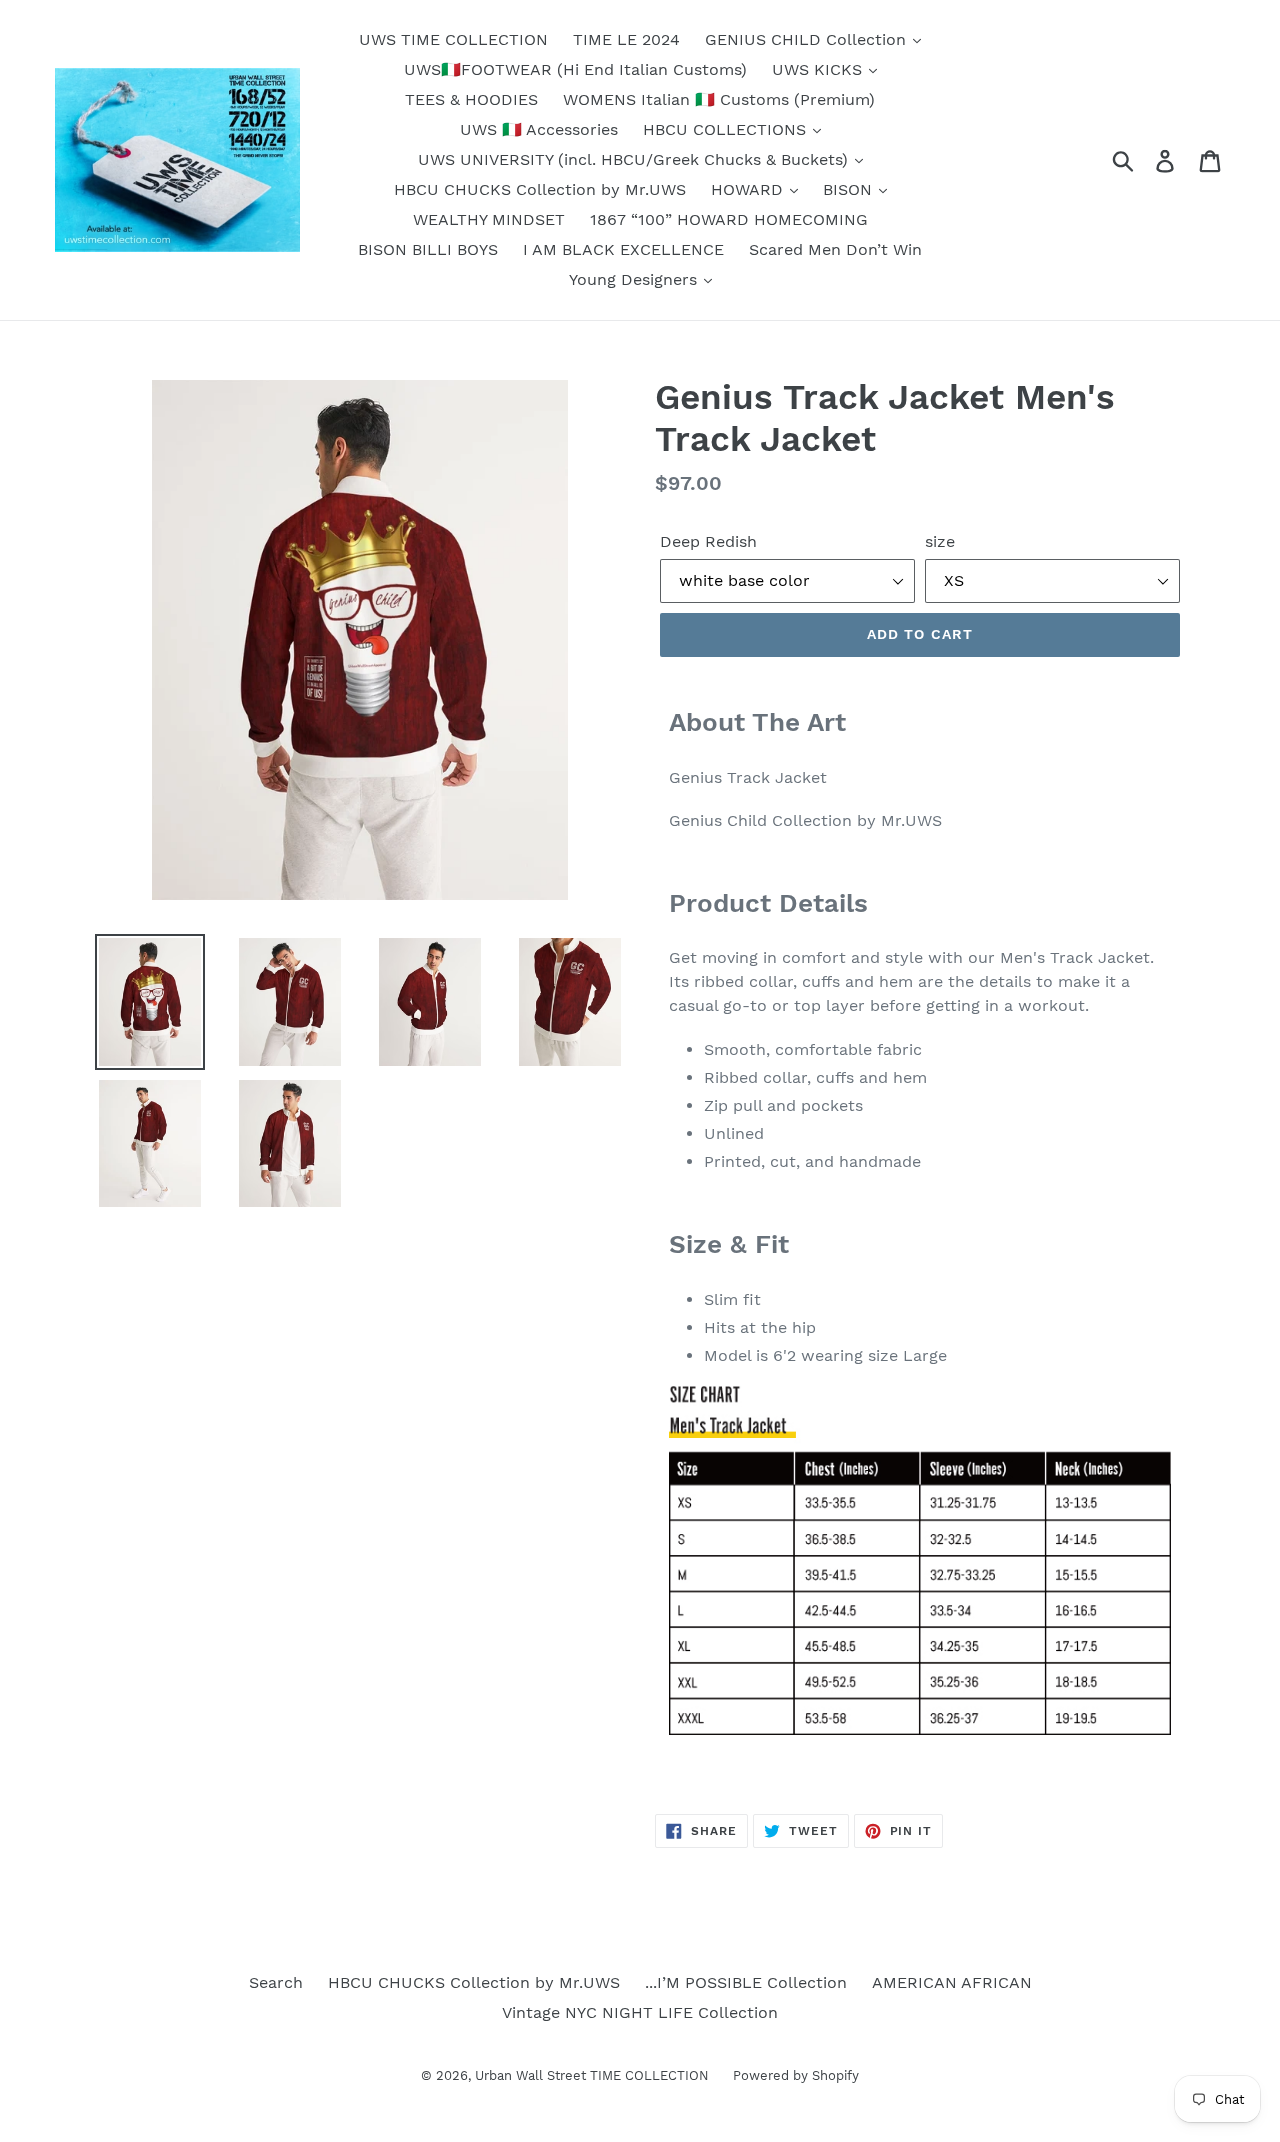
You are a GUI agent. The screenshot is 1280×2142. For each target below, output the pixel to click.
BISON (850, 189)
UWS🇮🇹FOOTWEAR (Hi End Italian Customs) (575, 69)
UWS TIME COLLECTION (453, 39)
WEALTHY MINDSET (489, 219)
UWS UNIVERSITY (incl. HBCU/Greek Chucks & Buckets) (635, 159)
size (940, 541)
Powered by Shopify (796, 2075)
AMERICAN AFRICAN (952, 1982)
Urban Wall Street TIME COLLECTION (594, 2075)
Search (276, 1982)
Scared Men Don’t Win (835, 249)
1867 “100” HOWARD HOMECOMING (729, 219)
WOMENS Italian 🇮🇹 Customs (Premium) (719, 99)
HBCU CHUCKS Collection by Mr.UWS (540, 189)
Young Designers (635, 279)
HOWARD (749, 189)
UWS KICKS (819, 69)
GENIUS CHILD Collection (808, 39)
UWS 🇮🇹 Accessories (539, 129)
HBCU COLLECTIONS (727, 129)
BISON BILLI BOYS (428, 249)
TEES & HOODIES (471, 99)
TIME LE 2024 (626, 39)
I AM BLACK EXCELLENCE (623, 249)
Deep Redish (708, 541)
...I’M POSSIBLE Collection (746, 1982)
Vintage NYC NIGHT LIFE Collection (640, 2012)
